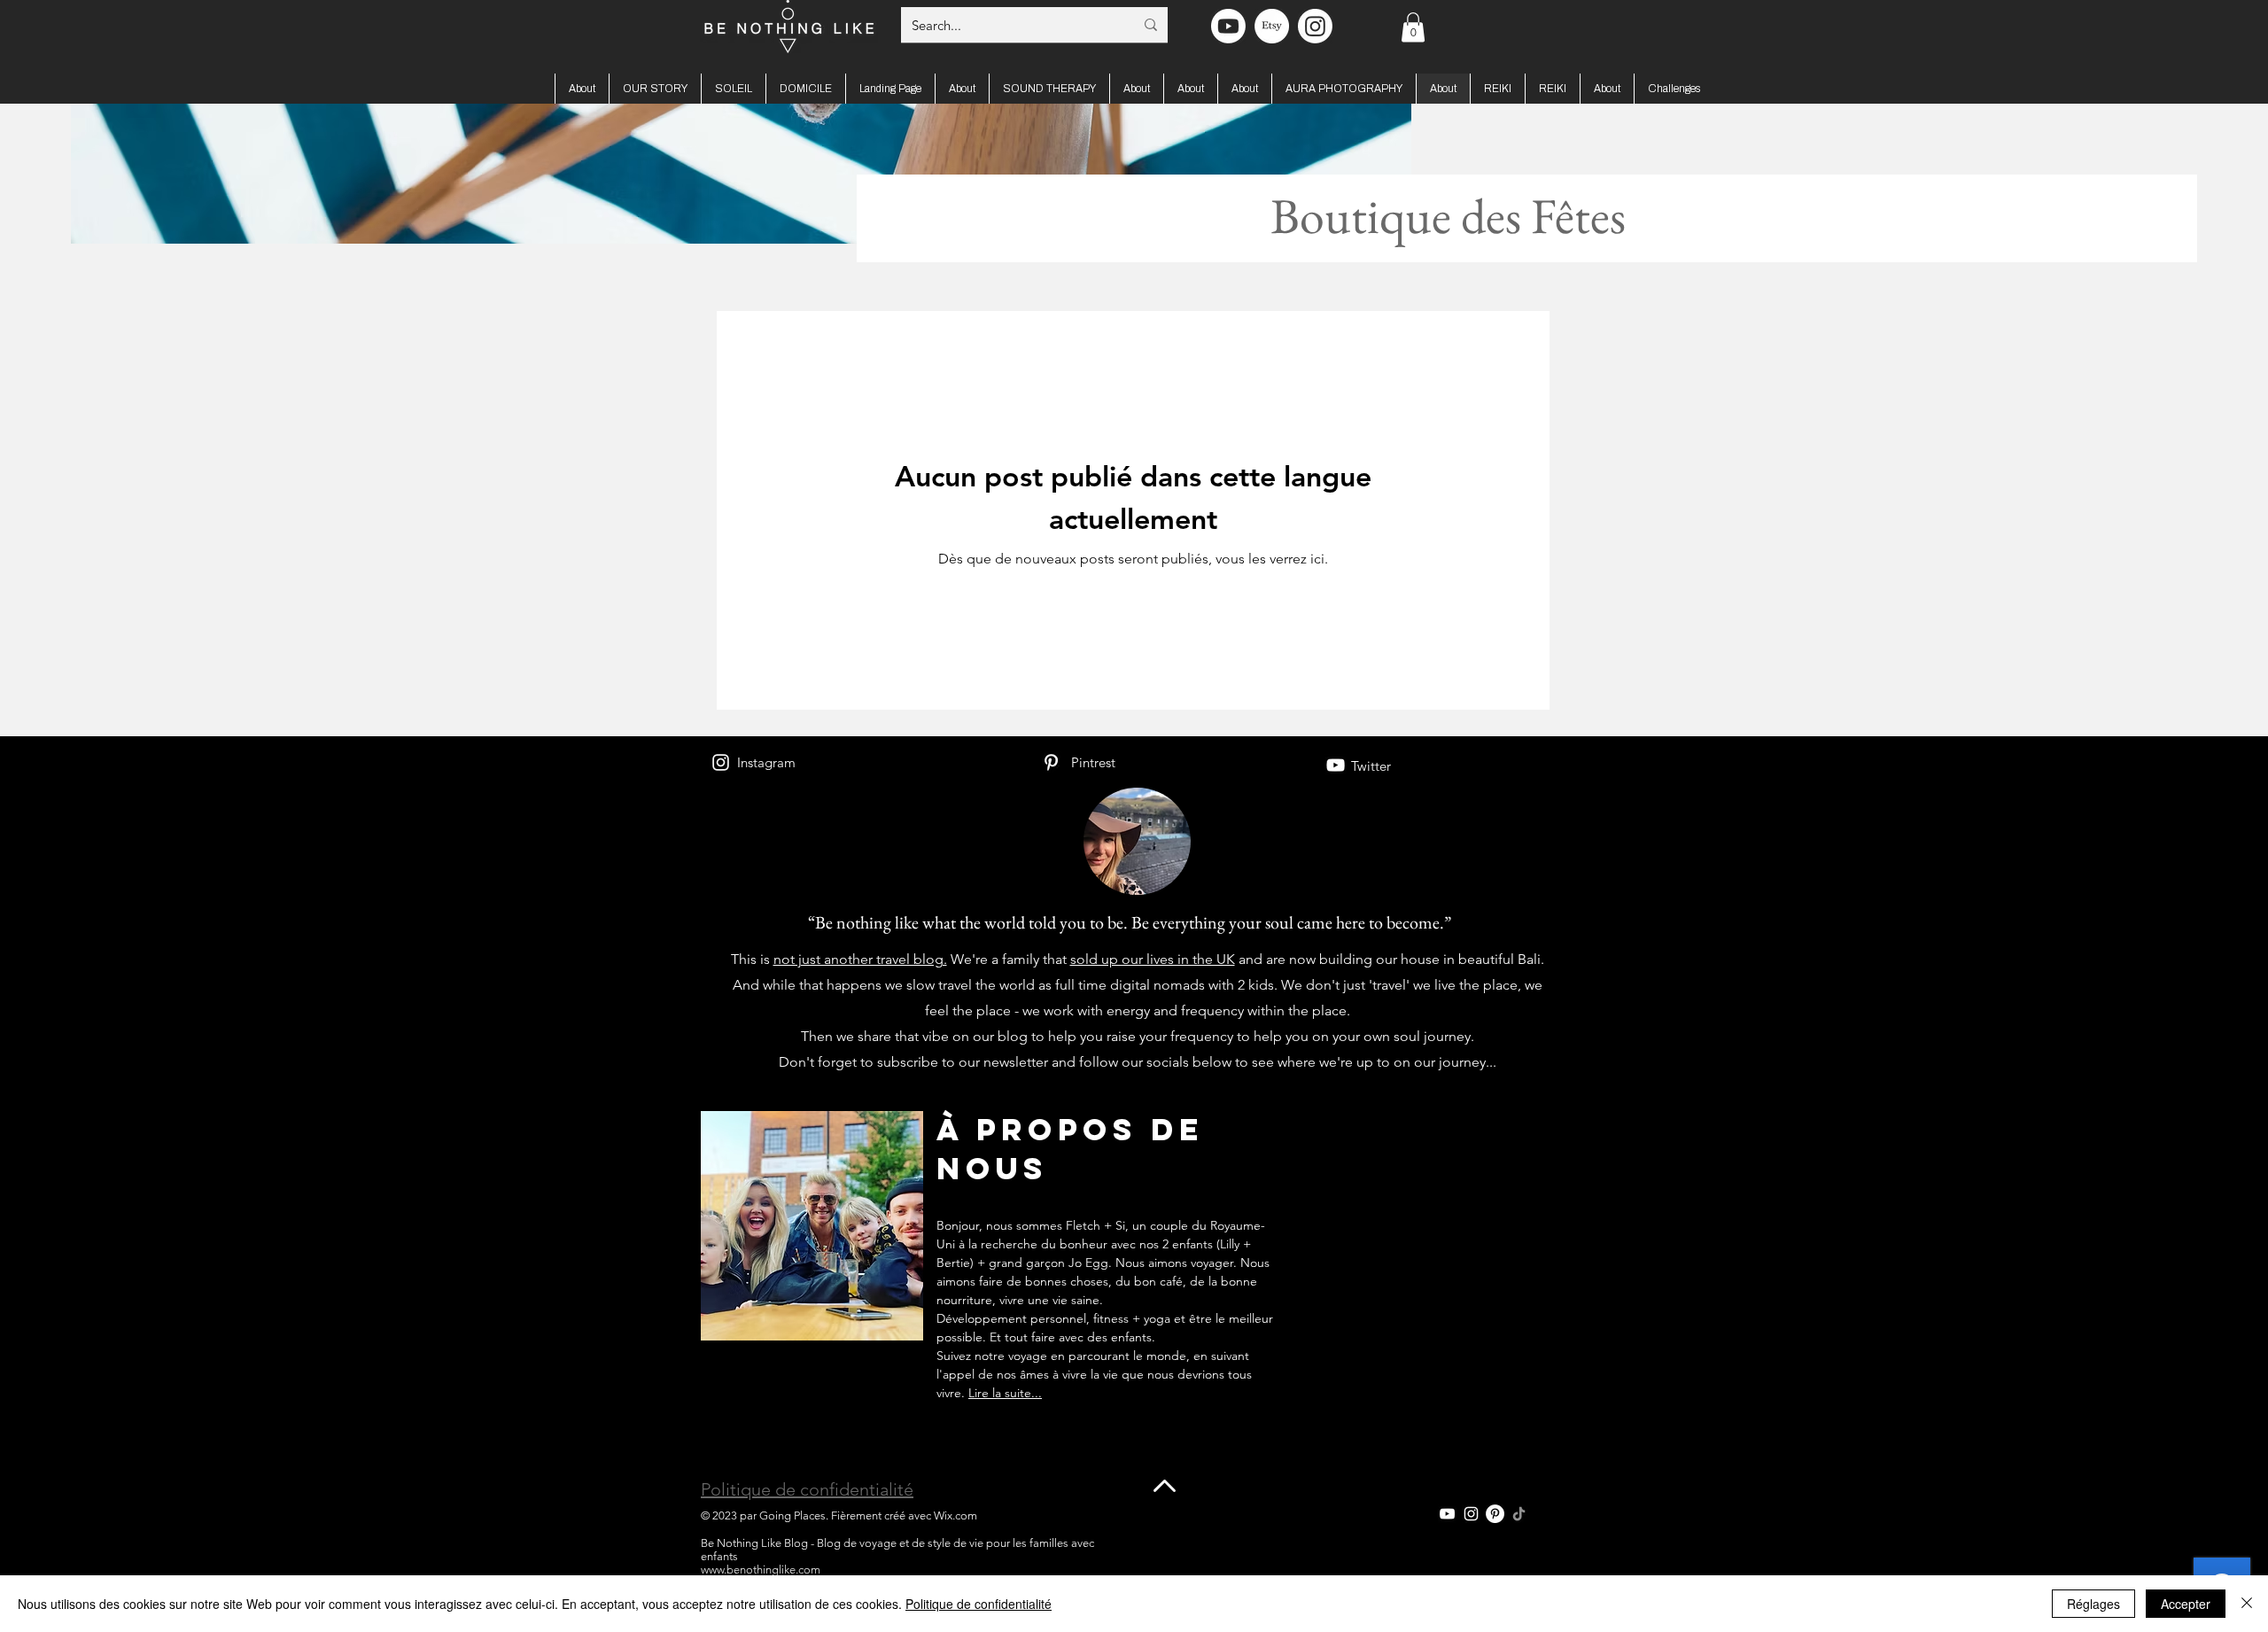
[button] (1413, 27)
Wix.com (955, 1515)
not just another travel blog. (860, 959)
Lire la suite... (1005, 1393)
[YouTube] (1336, 765)
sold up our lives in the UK (1153, 959)
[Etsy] (1272, 26)
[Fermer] (2247, 1604)
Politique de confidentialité (807, 1489)
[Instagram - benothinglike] (1315, 26)
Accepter (2186, 1604)
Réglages (2093, 1604)
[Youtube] (1228, 26)
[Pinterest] (1051, 762)
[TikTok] (1519, 1514)
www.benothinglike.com (761, 1570)
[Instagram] (721, 762)
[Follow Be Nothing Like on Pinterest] (1495, 1514)
